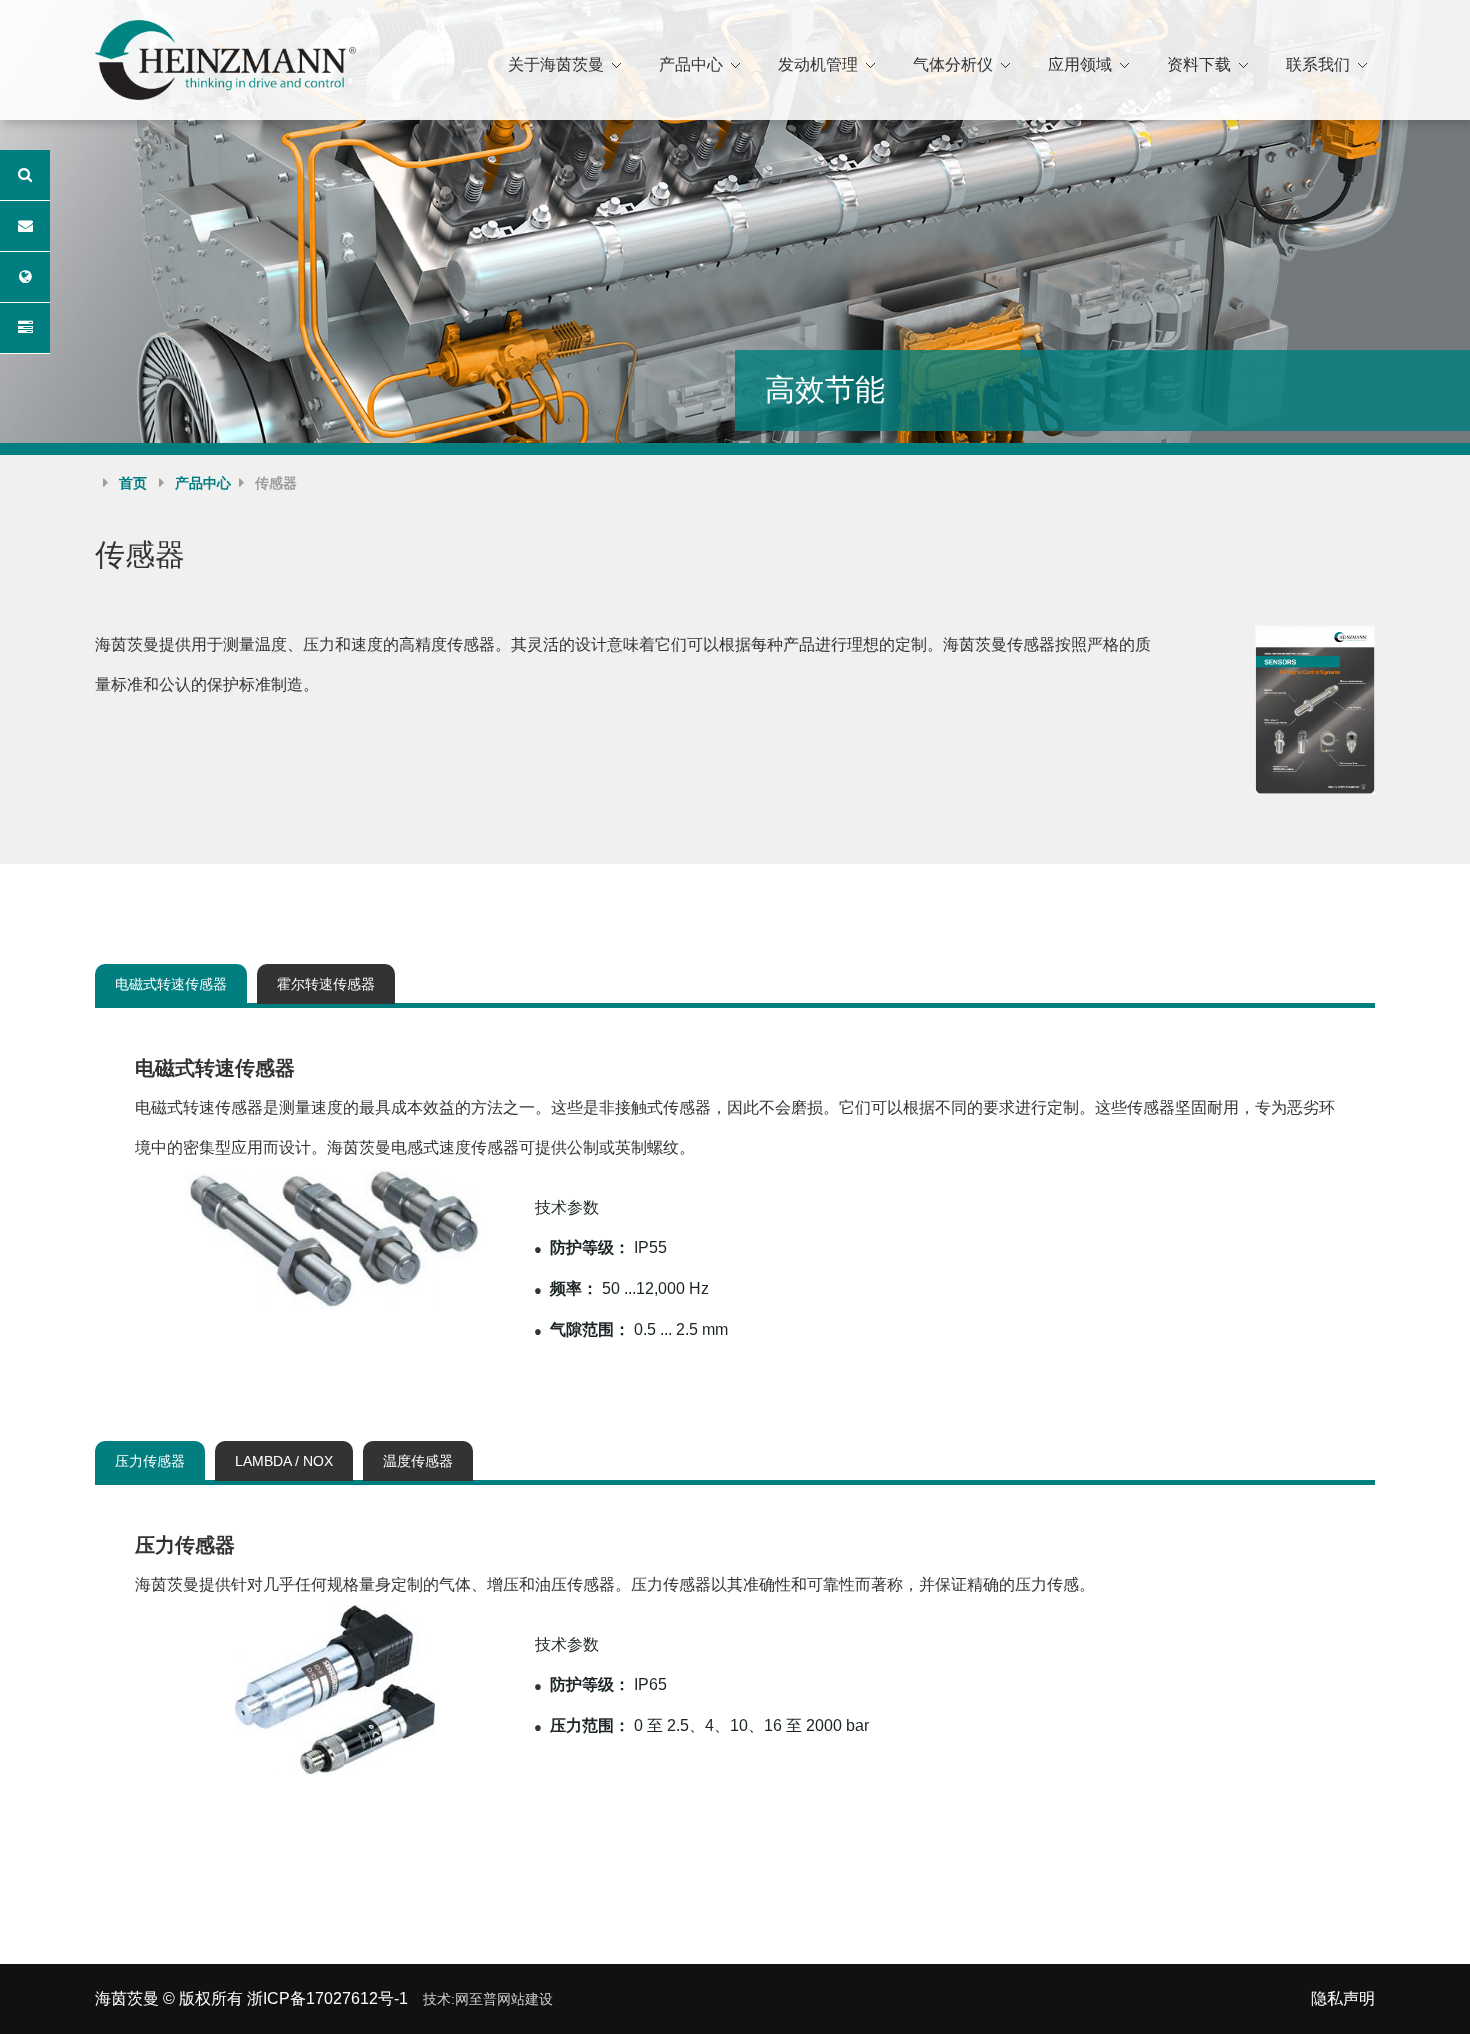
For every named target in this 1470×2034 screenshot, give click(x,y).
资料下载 (1199, 64)
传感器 (276, 483)
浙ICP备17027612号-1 (327, 1998)
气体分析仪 (953, 64)
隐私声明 (1343, 1998)
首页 (133, 483)
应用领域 (1080, 64)
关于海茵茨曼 (556, 64)
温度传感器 (418, 1461)
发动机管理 (818, 64)
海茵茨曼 (127, 1998)
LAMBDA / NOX (284, 1461)
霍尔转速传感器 (326, 984)
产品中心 (691, 64)
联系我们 (1318, 64)
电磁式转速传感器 (171, 984)
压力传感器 (150, 1461)
